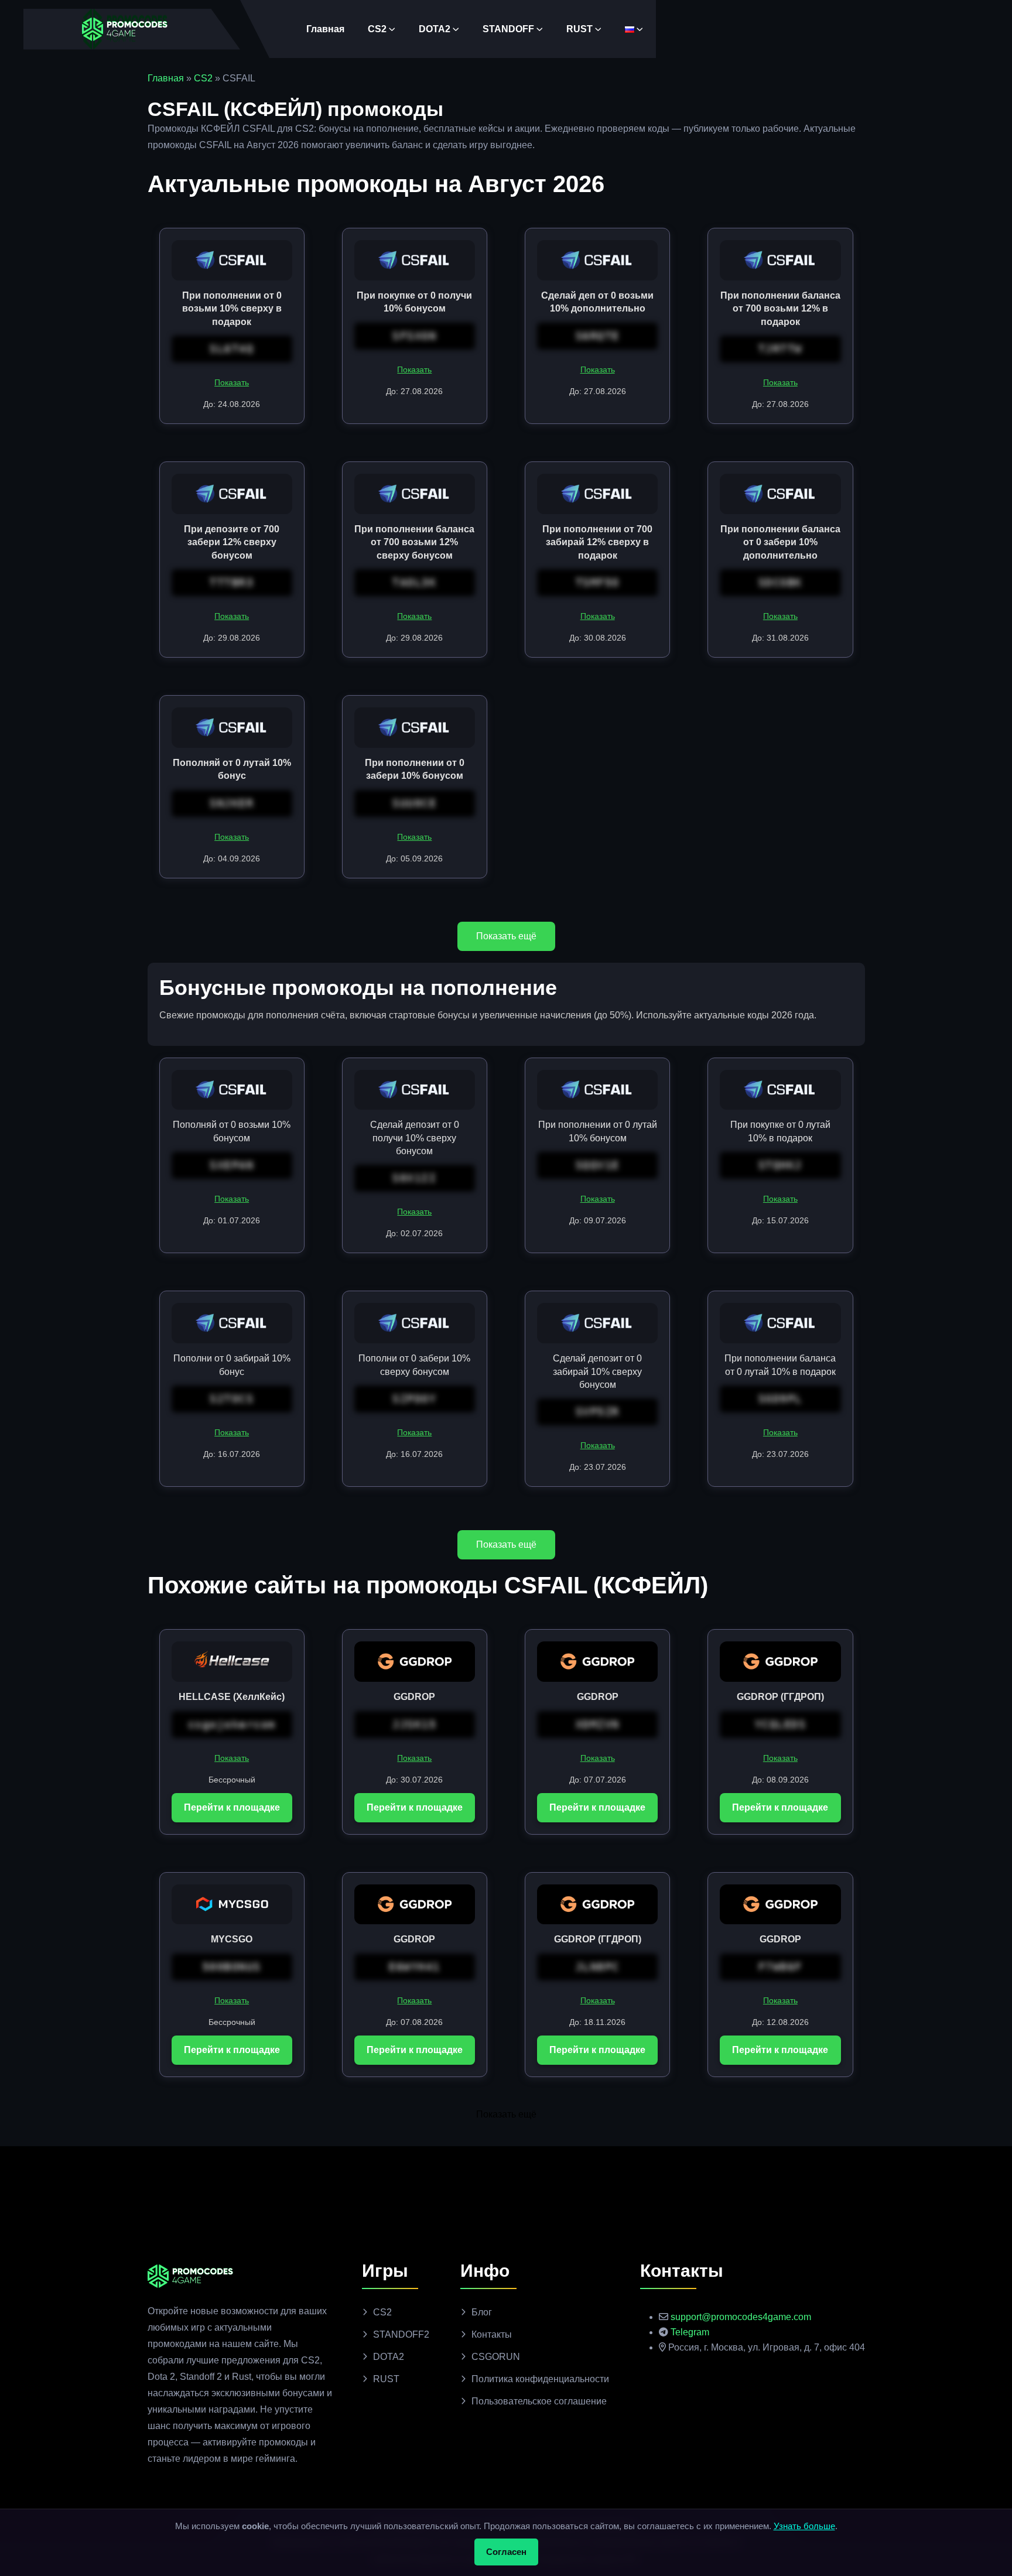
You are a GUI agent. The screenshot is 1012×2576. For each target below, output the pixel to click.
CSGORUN (496, 2357)
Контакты (492, 2334)
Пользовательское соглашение (539, 2401)
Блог (482, 2312)
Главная (325, 29)
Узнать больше (804, 2526)
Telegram (690, 2332)
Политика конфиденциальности (540, 2379)
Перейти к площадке (232, 1807)
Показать (232, 382)
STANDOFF (508, 29)
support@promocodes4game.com (741, 2317)
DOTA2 (435, 29)
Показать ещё (506, 936)
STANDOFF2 (401, 2334)
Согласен (506, 2552)
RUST (579, 29)
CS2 (377, 29)
